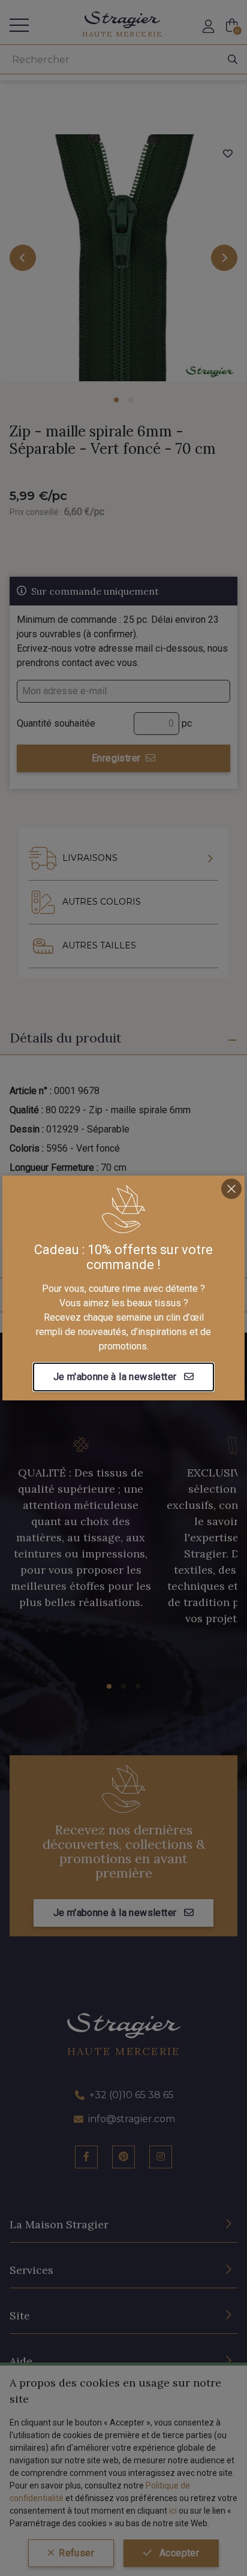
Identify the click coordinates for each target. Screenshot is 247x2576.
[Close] (231, 1189)
